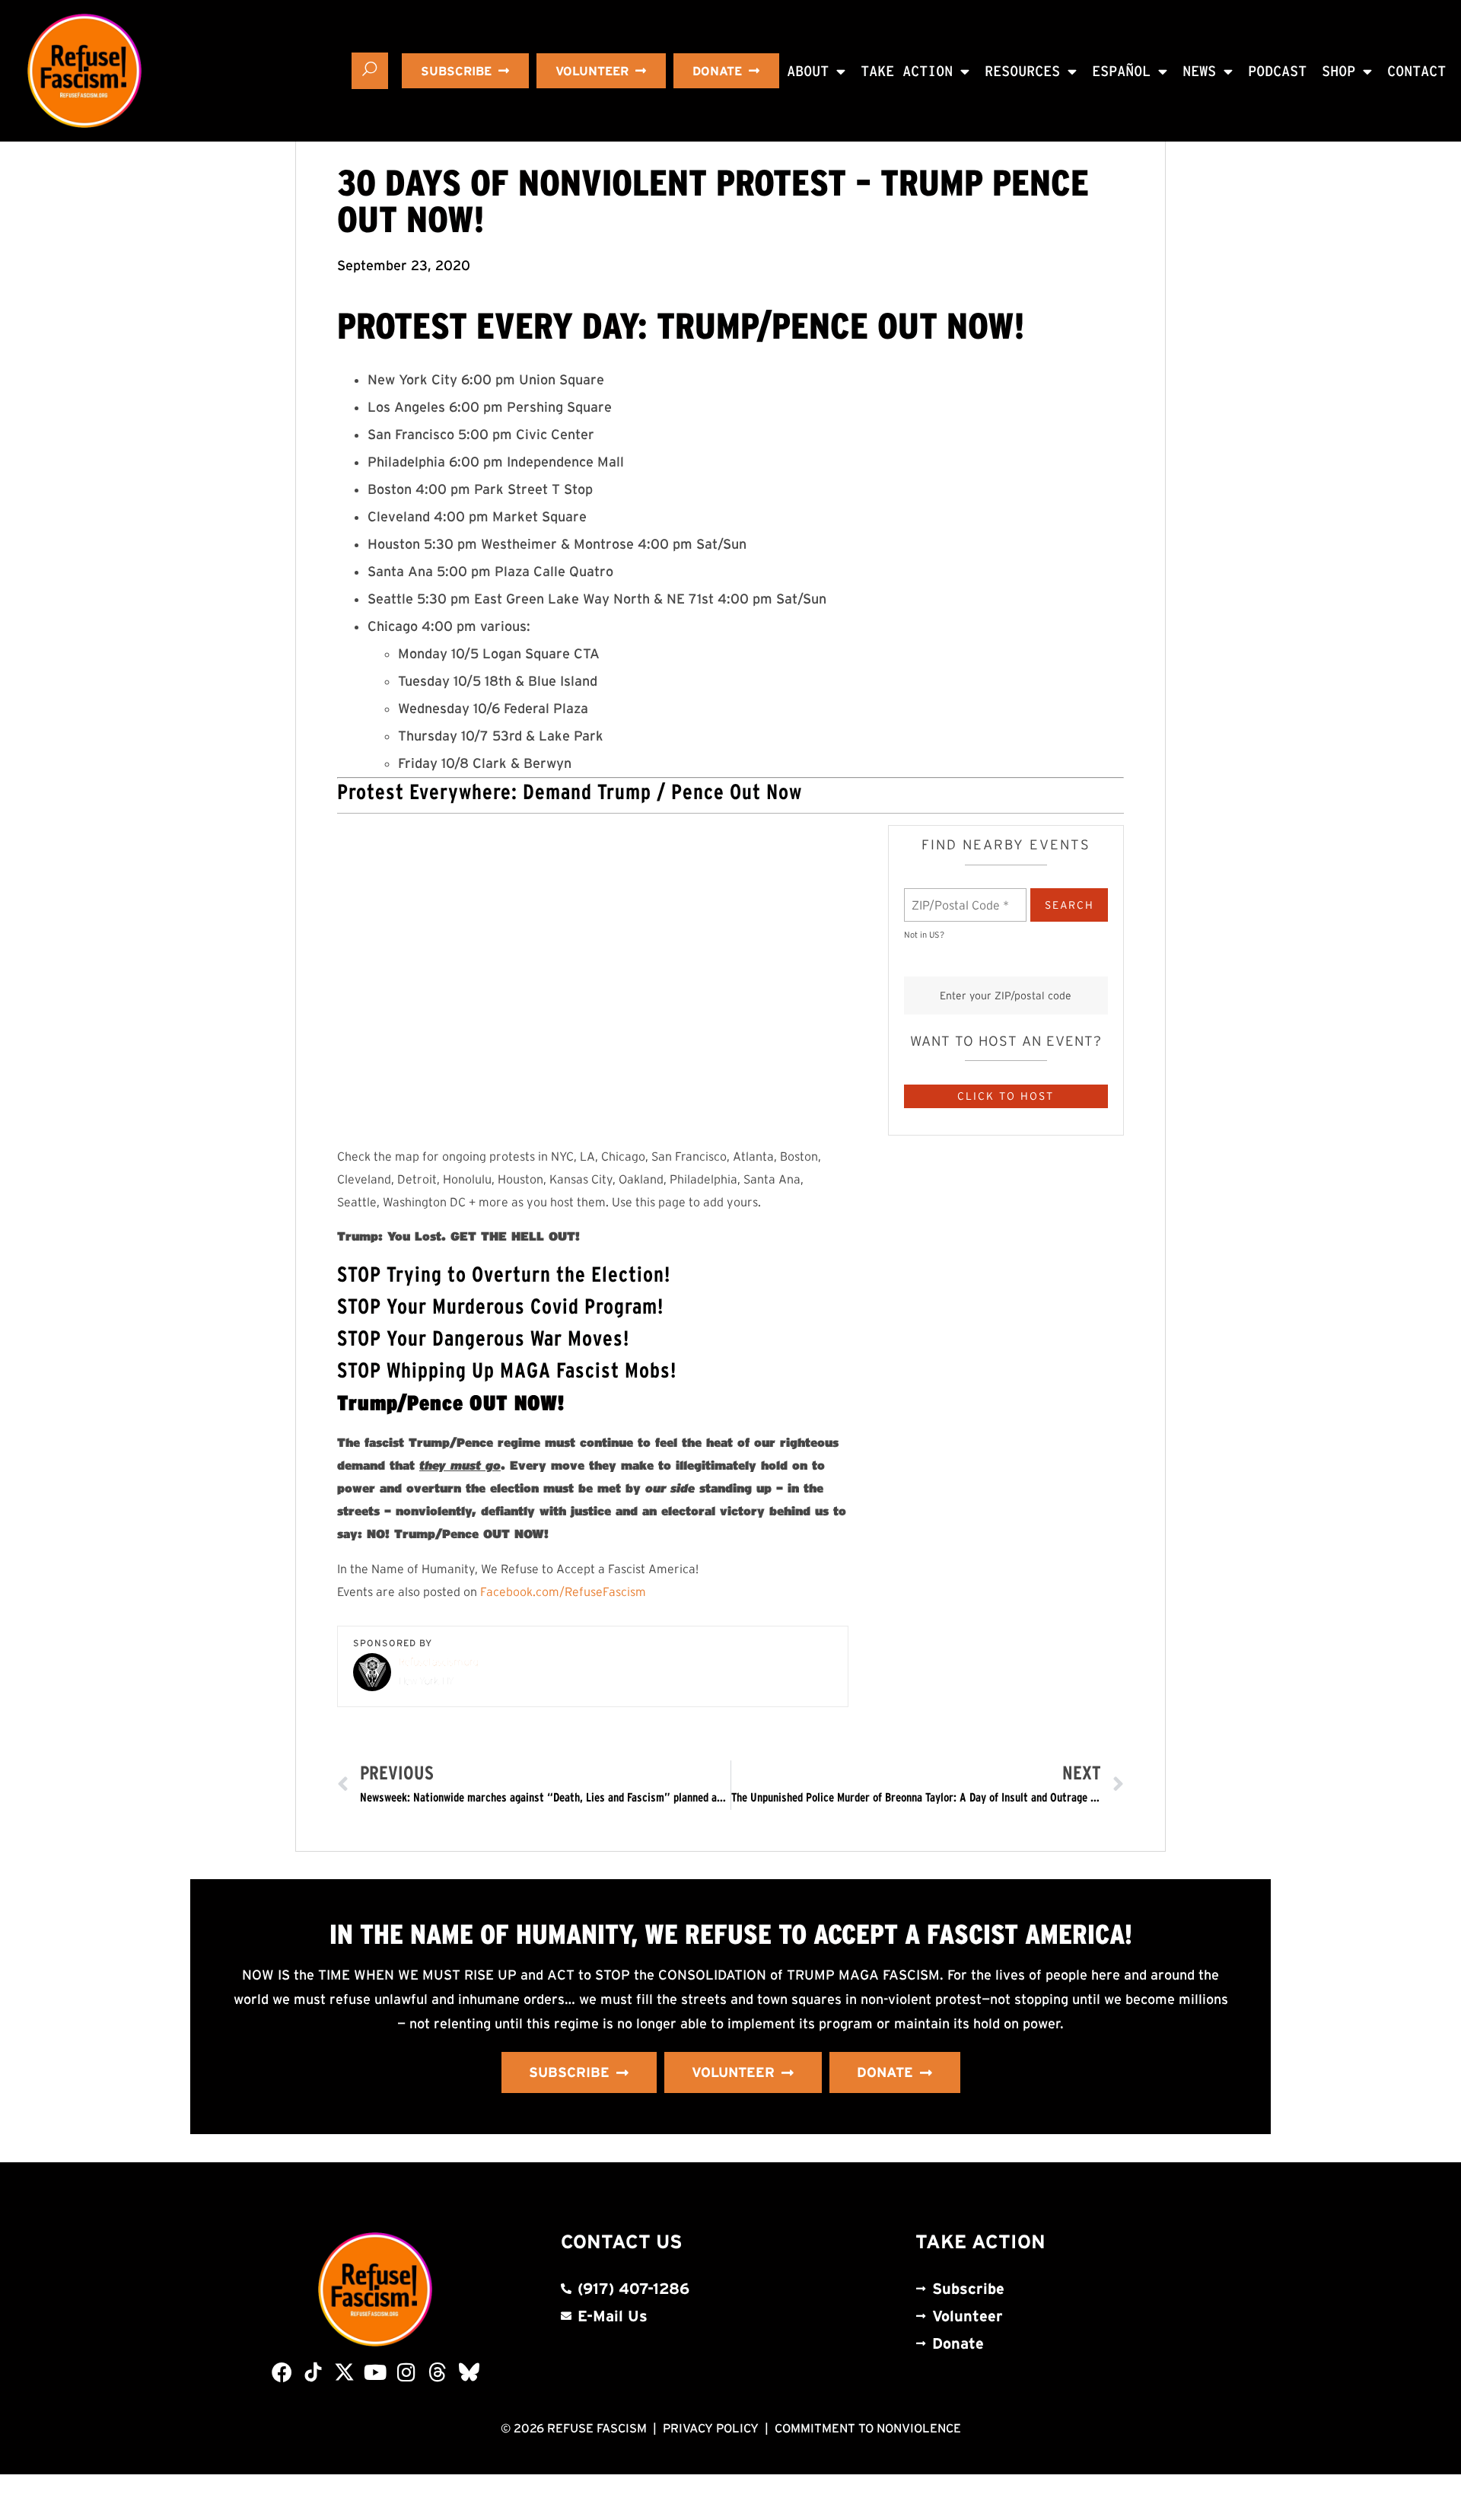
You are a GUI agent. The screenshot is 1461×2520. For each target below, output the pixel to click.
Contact (1416, 71)
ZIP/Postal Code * (955, 896)
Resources (1022, 71)
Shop (1338, 71)
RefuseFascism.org (439, 1662)
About (808, 71)
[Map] (593, 977)
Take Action (907, 71)
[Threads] (438, 2372)
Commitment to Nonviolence (868, 2428)
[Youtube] (376, 2372)
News (1199, 71)
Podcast (1277, 71)
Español (1121, 71)
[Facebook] (282, 2372)
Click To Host (1006, 1096)
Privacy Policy (711, 2428)
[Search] (370, 71)
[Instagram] (407, 2372)
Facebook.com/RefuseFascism (563, 1591)
